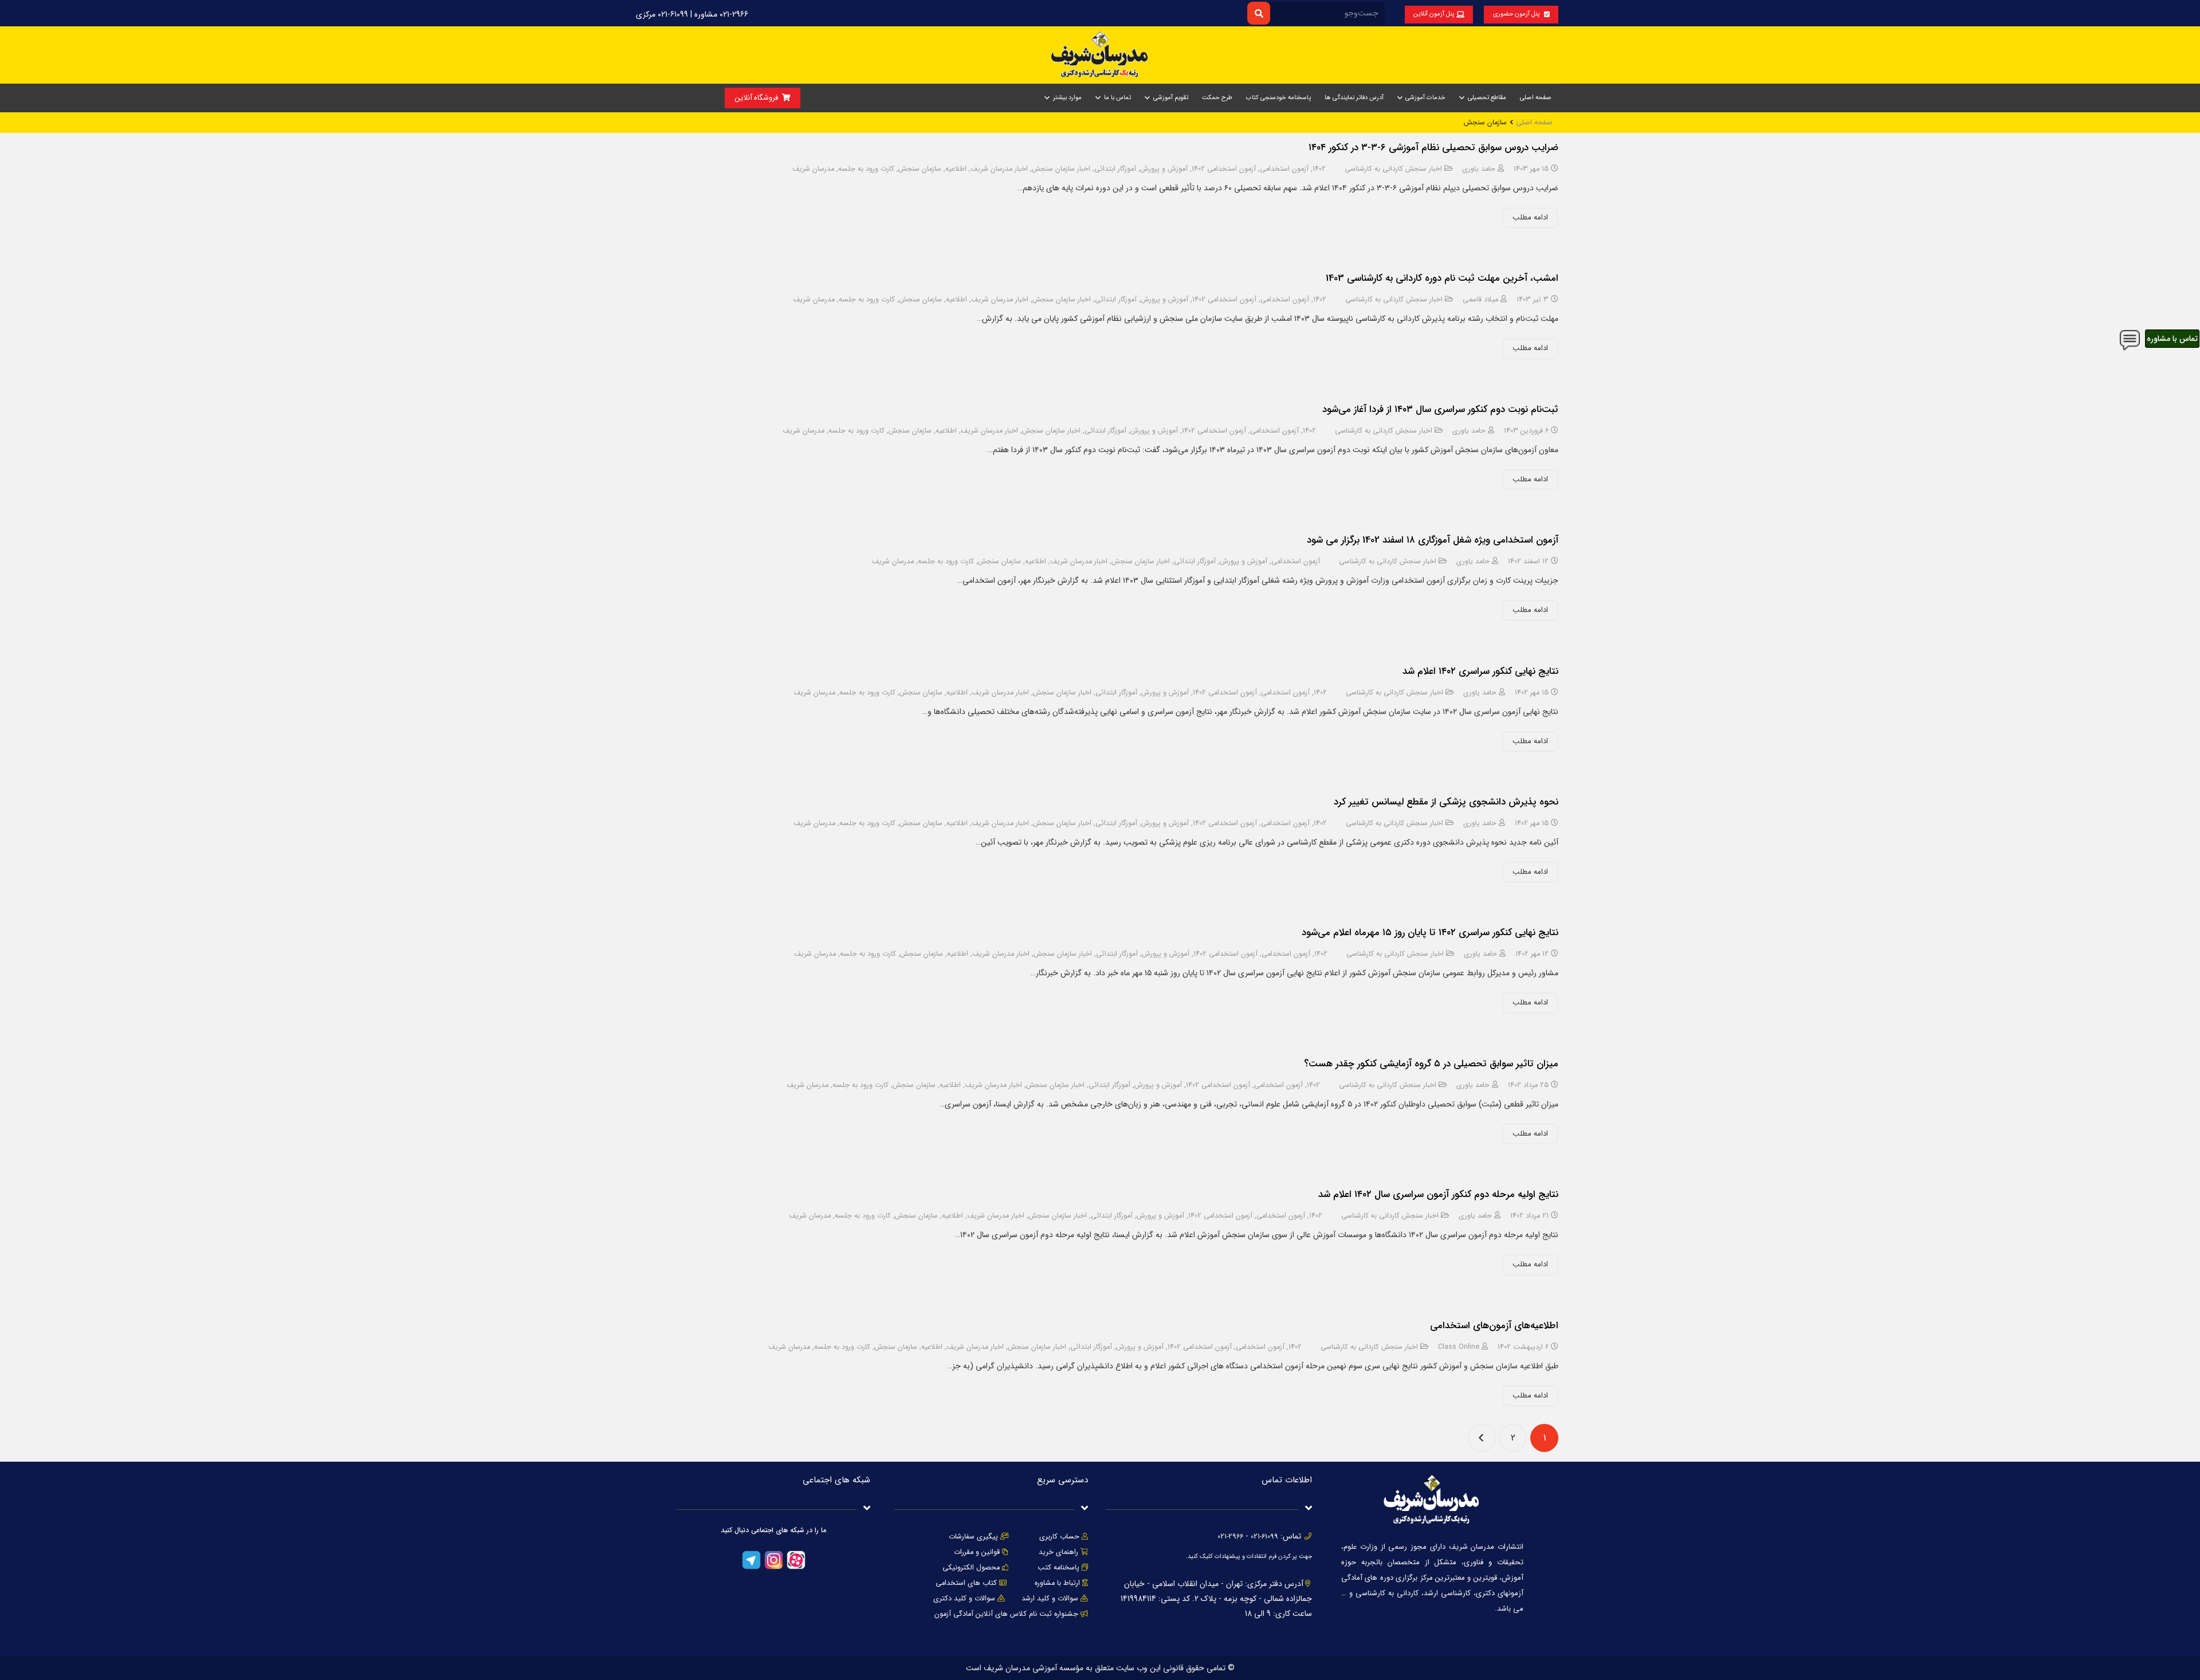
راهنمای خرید (1058, 1552)
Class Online (1459, 1347)
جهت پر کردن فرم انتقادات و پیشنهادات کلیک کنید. (1249, 1557)
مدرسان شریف (813, 169)
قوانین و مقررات (977, 1552)
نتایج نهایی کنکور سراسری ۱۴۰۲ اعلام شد (1480, 671)
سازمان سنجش (920, 169)
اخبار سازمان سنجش (1061, 169)
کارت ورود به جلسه (866, 169)
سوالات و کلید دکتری (964, 1599)
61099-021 (1264, 1537)
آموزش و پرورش (1164, 169)
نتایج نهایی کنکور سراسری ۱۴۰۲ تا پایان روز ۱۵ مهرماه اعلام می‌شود (1430, 933)
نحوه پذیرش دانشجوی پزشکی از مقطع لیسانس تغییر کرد (1446, 802)
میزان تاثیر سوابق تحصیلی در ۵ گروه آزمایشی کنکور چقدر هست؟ (1431, 1064)
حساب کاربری (1059, 1537)
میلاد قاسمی (1480, 300)
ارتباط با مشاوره (1056, 1583)
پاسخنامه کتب (1058, 1568)
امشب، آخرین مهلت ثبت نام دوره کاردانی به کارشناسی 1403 (1442, 278)
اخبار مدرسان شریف (999, 169)
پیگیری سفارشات (973, 1537)
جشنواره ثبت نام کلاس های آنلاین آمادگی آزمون (1006, 1614)
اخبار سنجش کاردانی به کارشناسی (1393, 169)
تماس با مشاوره (2172, 339)
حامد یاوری (1479, 169)
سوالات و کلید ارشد (1050, 1599)
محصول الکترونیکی (971, 1568)
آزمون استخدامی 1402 (1224, 169)
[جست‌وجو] (1258, 13)
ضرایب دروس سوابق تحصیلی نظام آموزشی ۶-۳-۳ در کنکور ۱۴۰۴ (1433, 148)
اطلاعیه (956, 169)
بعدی (1482, 1438)
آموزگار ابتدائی (1115, 169)
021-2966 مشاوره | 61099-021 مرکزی (692, 14)
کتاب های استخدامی (966, 1583)
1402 (1319, 169)
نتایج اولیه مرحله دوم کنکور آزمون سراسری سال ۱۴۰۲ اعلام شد (1438, 1194)
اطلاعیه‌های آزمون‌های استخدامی (1494, 1326)
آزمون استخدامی (1284, 169)
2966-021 (1230, 1537)
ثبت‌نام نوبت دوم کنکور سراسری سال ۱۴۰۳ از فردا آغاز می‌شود (1440, 409)
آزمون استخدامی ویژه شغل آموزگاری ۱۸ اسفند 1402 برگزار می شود (1433, 540)
